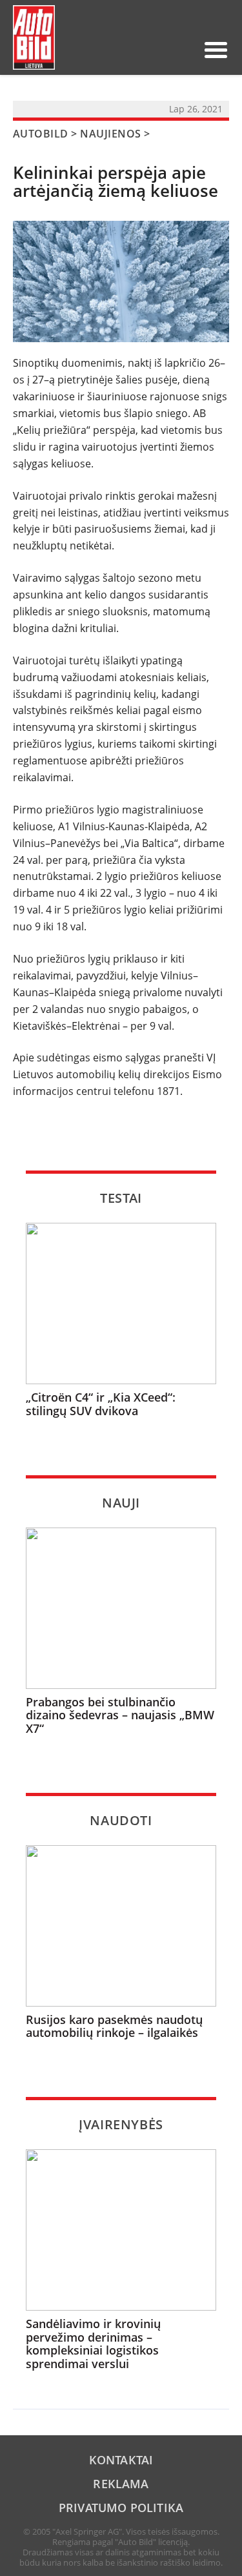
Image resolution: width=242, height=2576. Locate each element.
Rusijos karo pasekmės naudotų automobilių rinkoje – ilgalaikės (114, 2026)
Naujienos (110, 134)
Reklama (121, 2484)
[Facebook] (162, 50)
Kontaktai (121, 2460)
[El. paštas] (141, 50)
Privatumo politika (121, 2508)
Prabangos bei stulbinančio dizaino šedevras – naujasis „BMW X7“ (120, 1715)
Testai (121, 1198)
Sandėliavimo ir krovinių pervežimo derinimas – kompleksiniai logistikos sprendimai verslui (93, 2344)
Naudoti (121, 1820)
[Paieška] (121, 50)
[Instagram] (183, 50)
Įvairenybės (121, 2124)
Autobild (41, 134)
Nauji (121, 1503)
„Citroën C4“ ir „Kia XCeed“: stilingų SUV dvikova (101, 1404)
